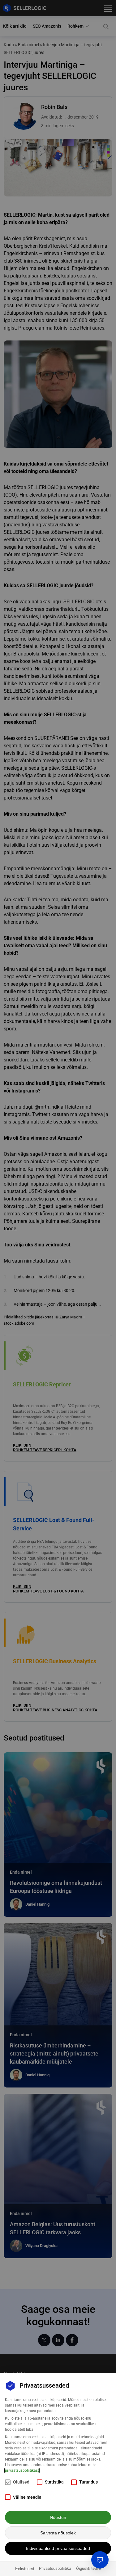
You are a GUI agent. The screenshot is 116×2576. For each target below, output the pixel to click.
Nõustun (58, 2517)
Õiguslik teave (88, 2568)
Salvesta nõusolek (58, 2533)
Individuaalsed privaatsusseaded (58, 2548)
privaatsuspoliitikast (22, 2470)
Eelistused (25, 2569)
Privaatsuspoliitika (55, 2568)
